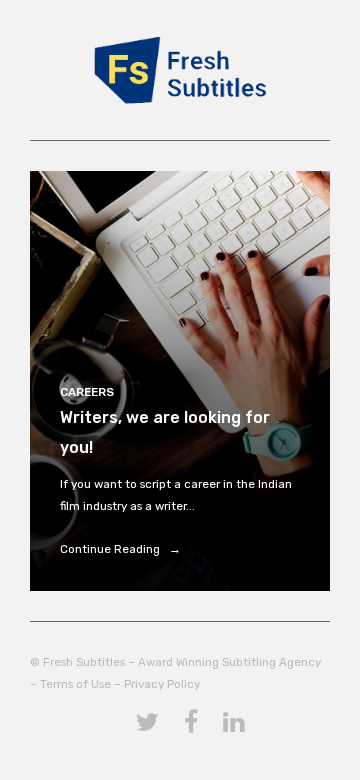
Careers (87, 392)
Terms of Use (75, 684)
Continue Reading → (120, 549)
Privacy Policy (162, 684)
